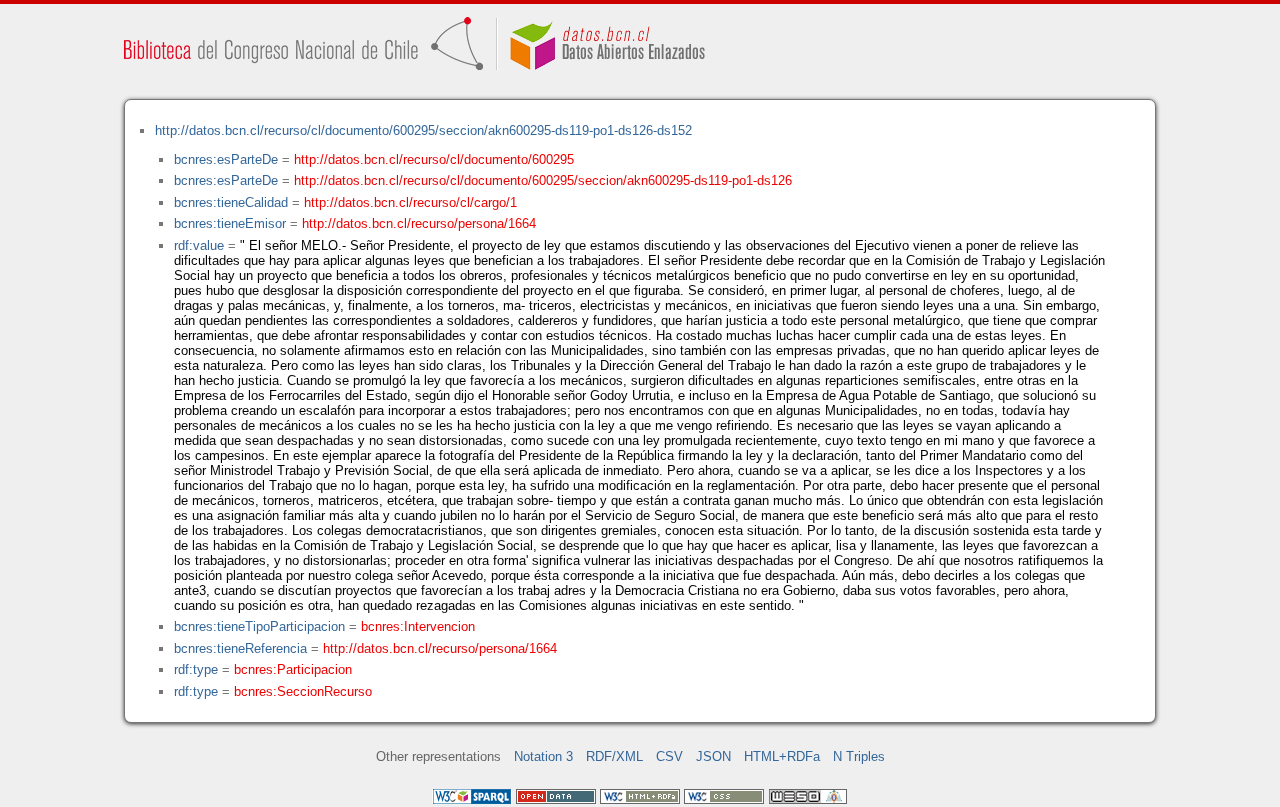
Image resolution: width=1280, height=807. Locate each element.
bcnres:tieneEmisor (230, 223)
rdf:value (199, 245)
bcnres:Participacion (293, 669)
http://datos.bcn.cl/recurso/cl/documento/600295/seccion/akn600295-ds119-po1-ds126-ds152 (423, 130)
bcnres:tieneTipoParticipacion (259, 626)
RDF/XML (614, 756)
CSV (669, 756)
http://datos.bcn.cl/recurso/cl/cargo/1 (410, 202)
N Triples (859, 756)
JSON (713, 756)
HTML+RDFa (782, 756)
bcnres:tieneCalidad (231, 202)
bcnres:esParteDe (226, 159)
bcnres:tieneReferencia (240, 648)
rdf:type (196, 669)
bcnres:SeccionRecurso (303, 691)
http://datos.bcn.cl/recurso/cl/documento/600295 (434, 159)
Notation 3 (543, 756)
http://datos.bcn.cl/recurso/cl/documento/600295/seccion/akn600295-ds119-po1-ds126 (543, 180)
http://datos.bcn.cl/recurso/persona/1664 (419, 223)
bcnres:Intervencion (418, 626)
